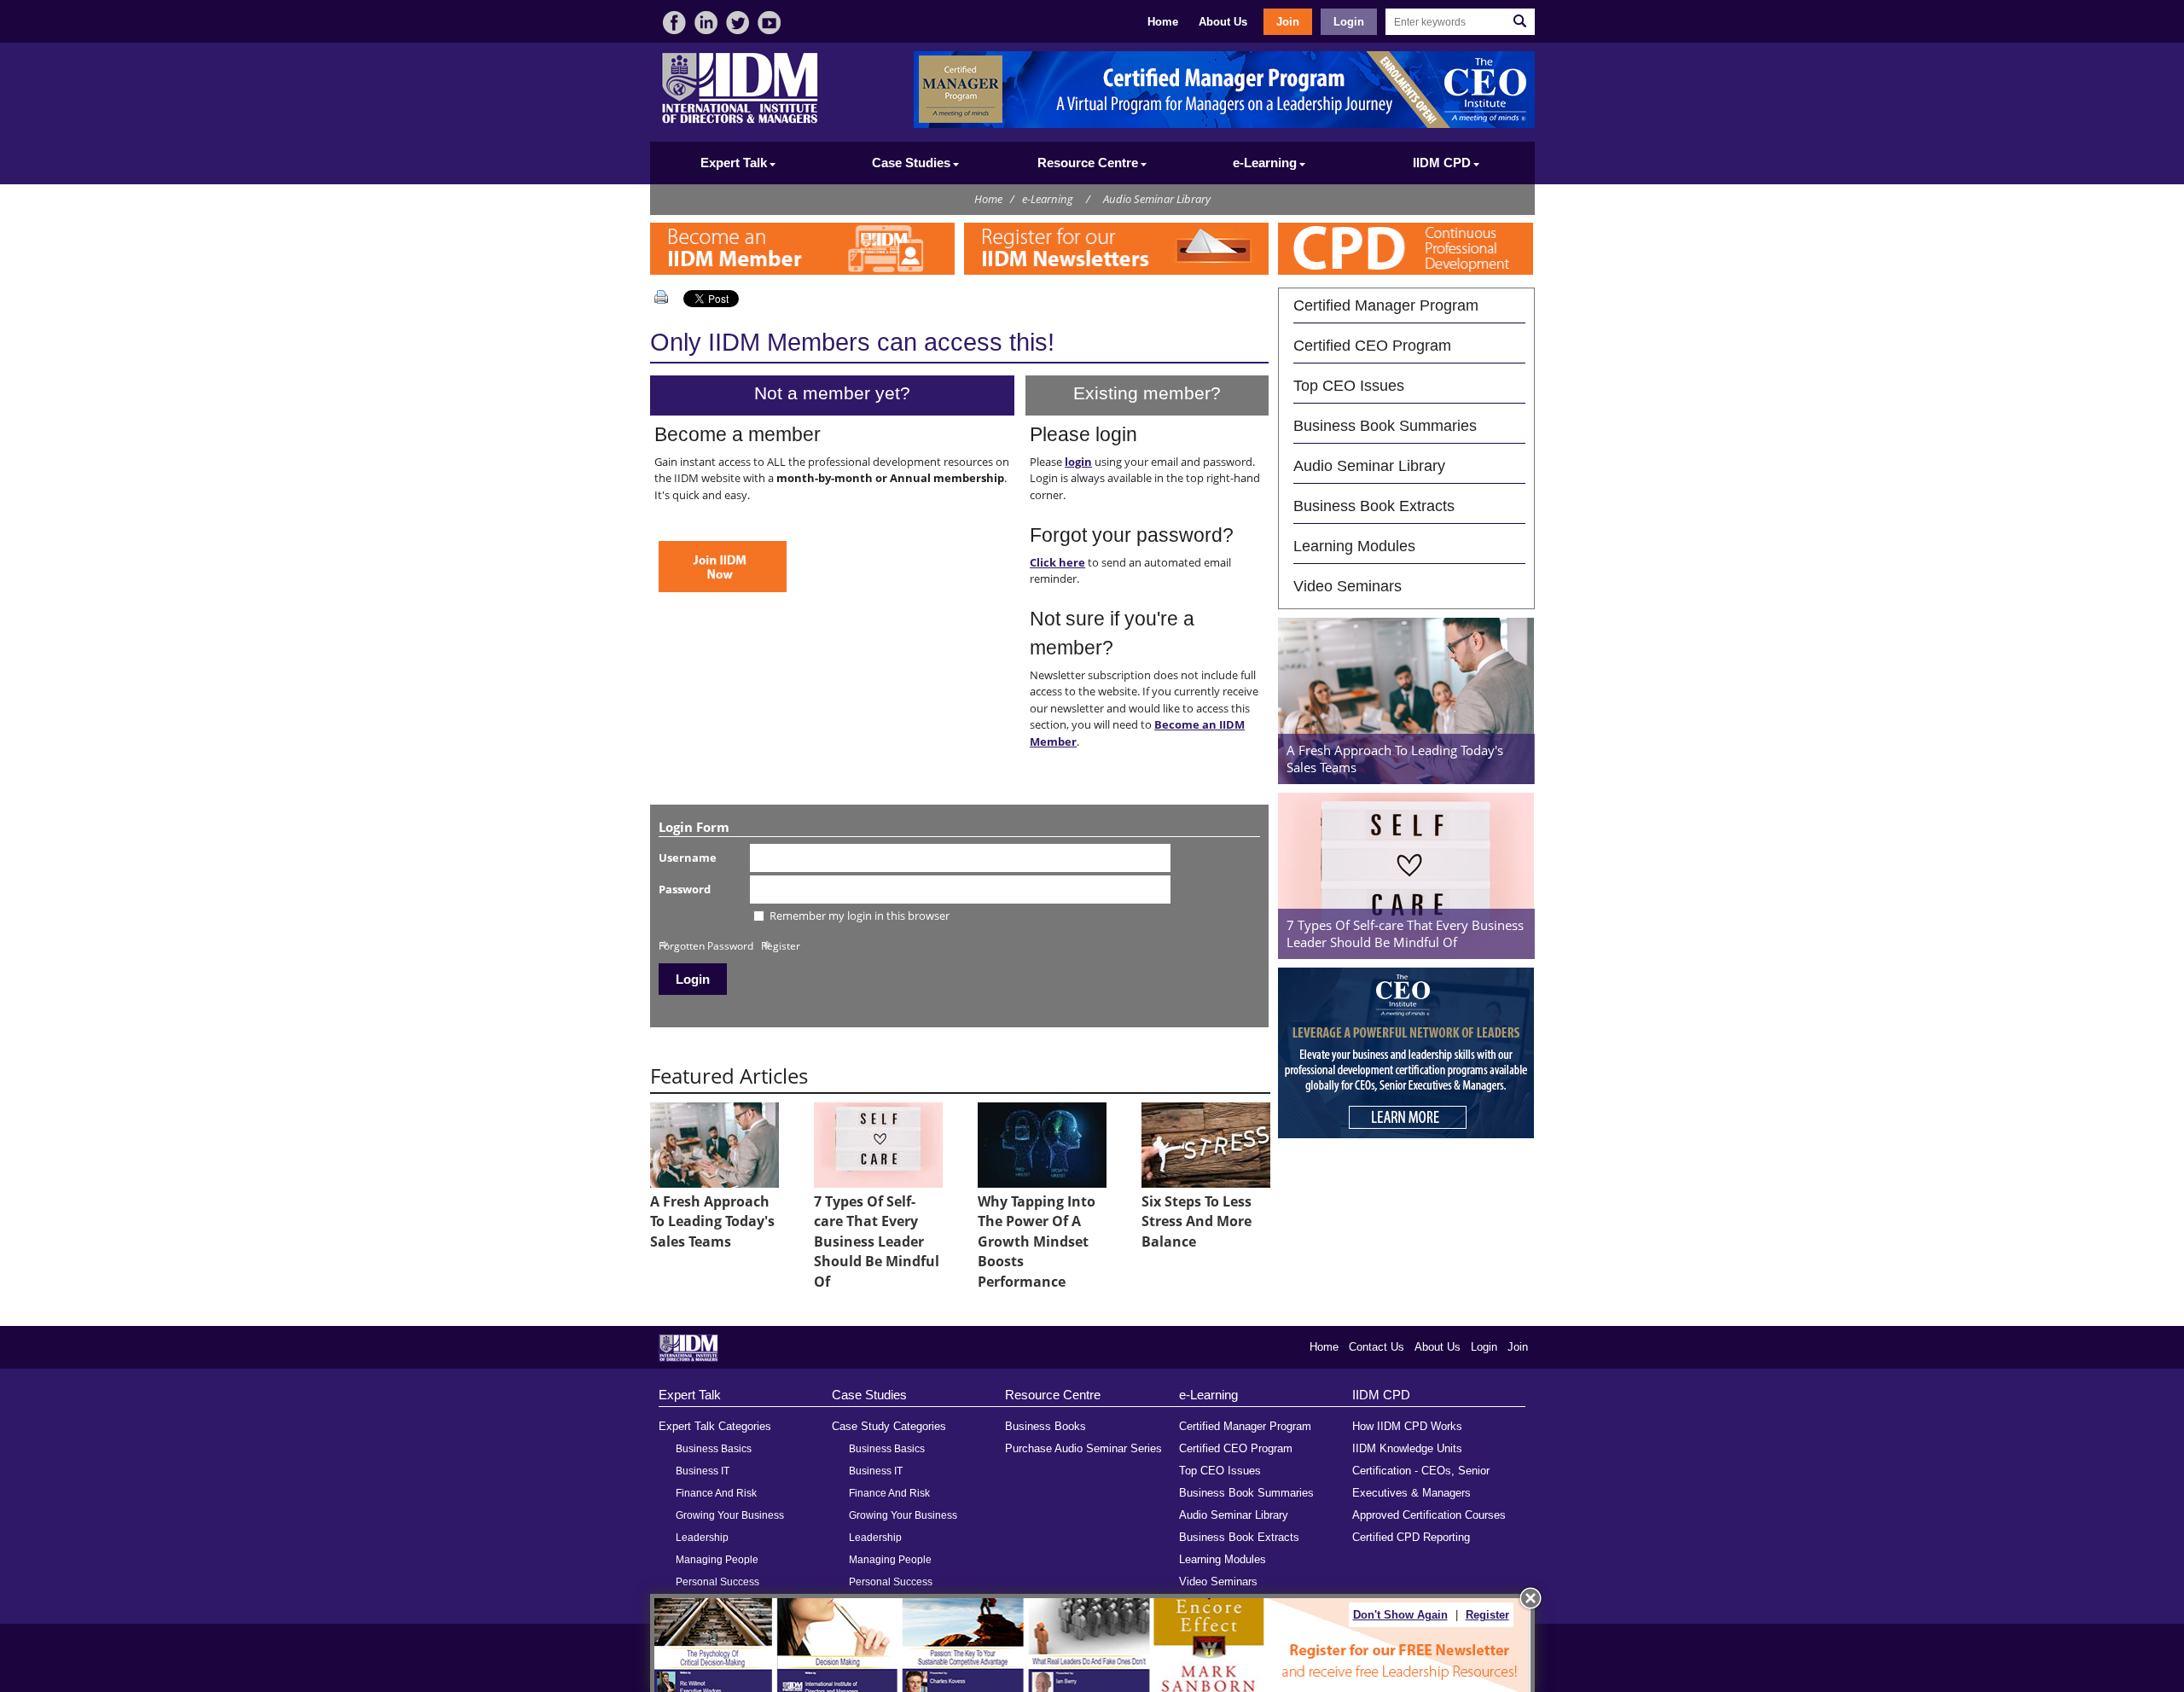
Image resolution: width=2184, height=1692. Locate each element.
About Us (1223, 22)
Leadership (702, 1538)
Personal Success (717, 1582)
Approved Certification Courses (1429, 1515)
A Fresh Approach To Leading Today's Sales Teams (712, 1221)
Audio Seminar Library (1157, 199)
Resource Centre (1053, 1395)
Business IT (703, 1471)
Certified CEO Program (1372, 345)
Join (1288, 22)
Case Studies (869, 1395)
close (1531, 1598)
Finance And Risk (716, 1493)
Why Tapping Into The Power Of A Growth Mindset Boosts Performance (1037, 1241)
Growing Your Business (730, 1515)
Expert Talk (690, 1395)
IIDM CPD (1381, 1395)
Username (688, 858)
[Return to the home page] (740, 122)
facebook (674, 23)
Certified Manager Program (1386, 305)
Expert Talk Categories (715, 1426)
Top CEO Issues (1349, 385)
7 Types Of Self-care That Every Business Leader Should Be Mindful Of (877, 1241)
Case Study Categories (889, 1426)
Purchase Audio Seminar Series (1083, 1448)
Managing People (717, 1560)
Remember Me (704, 922)
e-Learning (1048, 199)
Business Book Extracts (1374, 506)
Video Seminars (1348, 586)
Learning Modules (1354, 546)
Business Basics (714, 1449)
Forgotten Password (706, 945)
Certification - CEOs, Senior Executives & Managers (1421, 1482)
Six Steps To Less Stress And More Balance (1197, 1221)
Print (665, 297)
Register (781, 945)
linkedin (706, 23)
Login (1349, 22)
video (769, 23)
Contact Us (1377, 1347)
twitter (738, 23)
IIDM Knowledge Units (1407, 1448)
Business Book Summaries (1385, 425)
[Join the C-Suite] (723, 588)
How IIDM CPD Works (1407, 1426)
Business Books (1046, 1426)
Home (1163, 22)
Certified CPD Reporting (1411, 1537)
